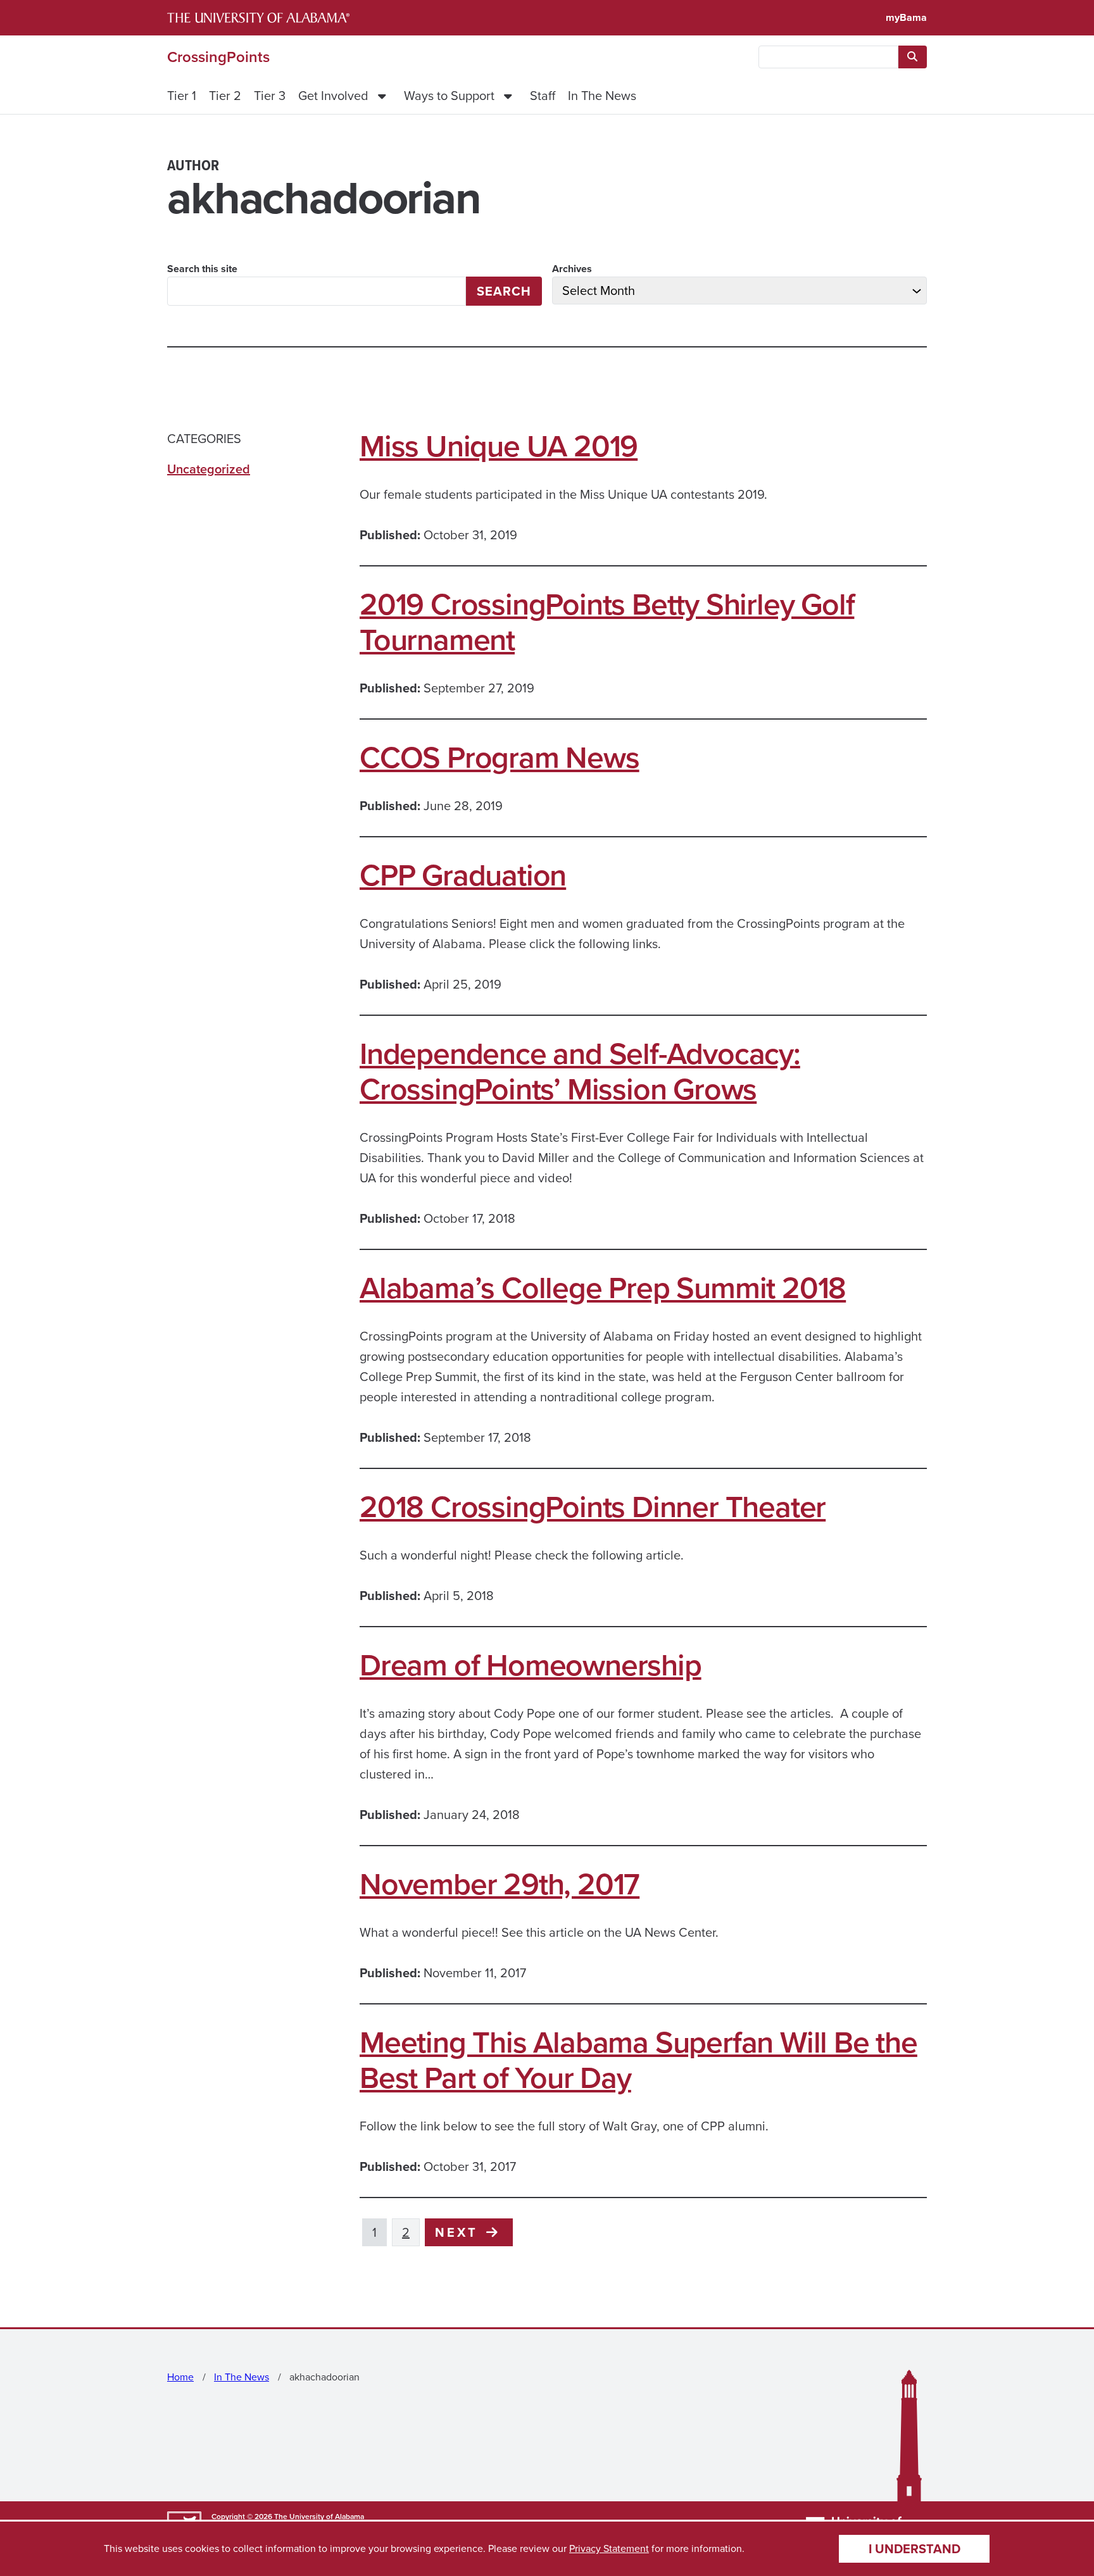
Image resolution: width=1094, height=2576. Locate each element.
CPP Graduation (463, 875)
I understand (915, 2549)
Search (504, 291)
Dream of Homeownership (531, 1665)
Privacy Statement (609, 2548)
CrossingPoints (218, 57)
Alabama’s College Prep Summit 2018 (603, 1288)
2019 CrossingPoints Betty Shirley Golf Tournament (607, 622)
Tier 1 (182, 96)
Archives (572, 269)
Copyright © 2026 (242, 2517)
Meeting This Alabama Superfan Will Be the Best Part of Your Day (638, 2060)
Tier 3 (270, 96)
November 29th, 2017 (500, 1884)
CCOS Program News (500, 758)
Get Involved (333, 96)
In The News (602, 96)
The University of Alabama (319, 2517)
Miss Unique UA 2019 (499, 446)
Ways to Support (449, 96)
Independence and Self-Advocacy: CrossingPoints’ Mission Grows (580, 1072)
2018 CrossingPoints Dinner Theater (593, 1507)
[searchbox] (828, 57)
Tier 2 (225, 96)
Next (459, 2232)
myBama (906, 17)
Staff (543, 96)
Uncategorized (209, 469)
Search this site (202, 269)
